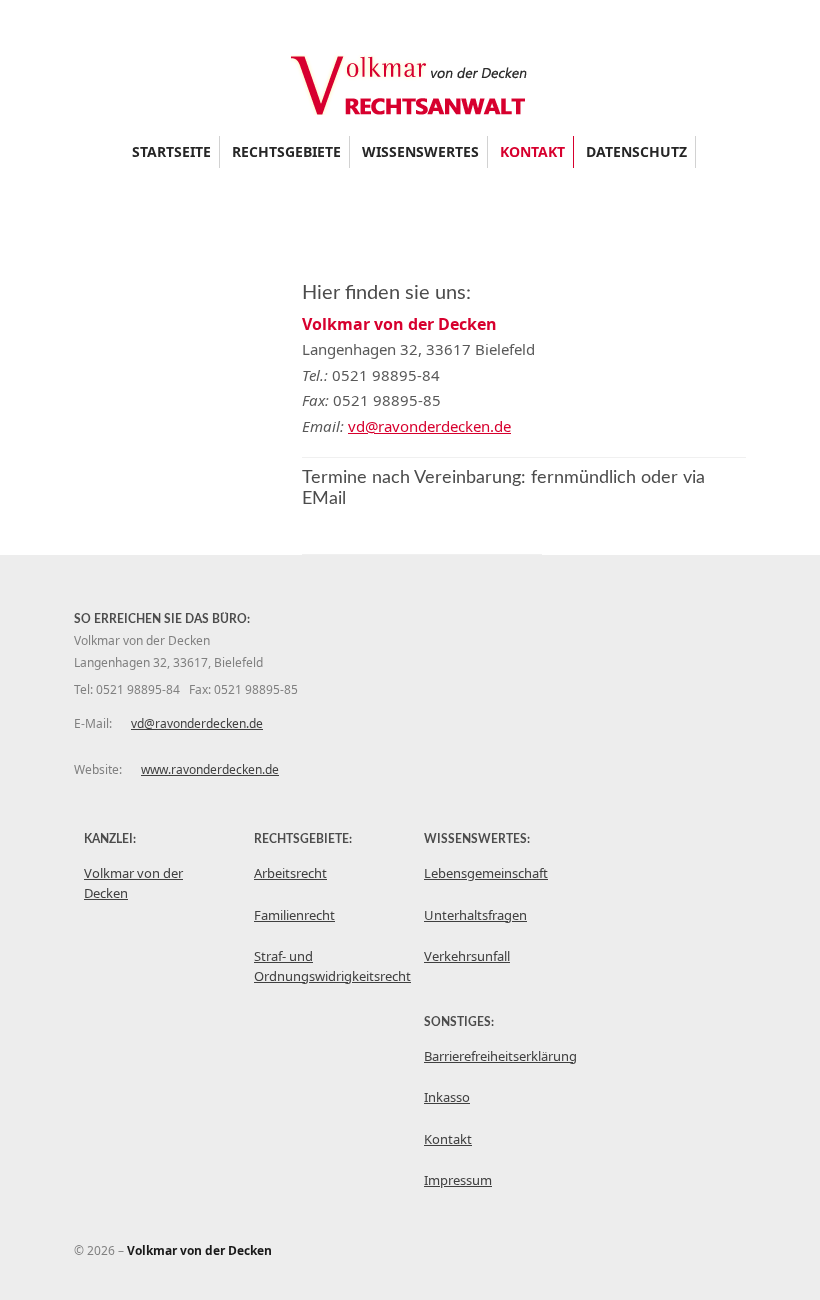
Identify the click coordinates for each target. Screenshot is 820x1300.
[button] (286, 152)
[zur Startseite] (410, 109)
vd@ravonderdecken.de (429, 426)
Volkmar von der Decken (133, 883)
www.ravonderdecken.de (210, 769)
